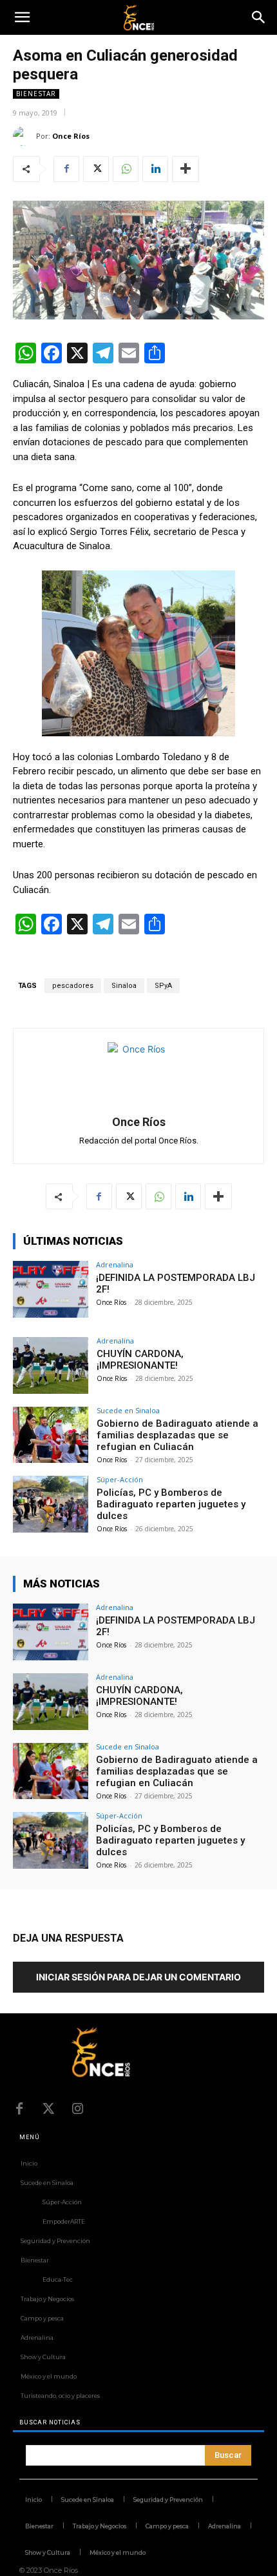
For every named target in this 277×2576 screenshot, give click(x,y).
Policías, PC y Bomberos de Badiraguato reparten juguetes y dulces (171, 1504)
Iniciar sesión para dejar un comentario (138, 1977)
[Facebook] (66, 169)
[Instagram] (77, 2109)
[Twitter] (96, 169)
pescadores (73, 986)
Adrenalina (115, 1264)
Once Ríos (71, 136)
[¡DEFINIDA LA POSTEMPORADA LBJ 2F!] (51, 1289)
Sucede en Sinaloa (128, 1410)
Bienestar (36, 94)
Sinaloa (124, 986)
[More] (186, 169)
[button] (22, 17)
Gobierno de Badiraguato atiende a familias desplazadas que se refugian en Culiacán (177, 1435)
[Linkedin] (155, 169)
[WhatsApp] (126, 169)
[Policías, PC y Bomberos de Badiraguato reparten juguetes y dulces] (51, 1504)
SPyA (163, 986)
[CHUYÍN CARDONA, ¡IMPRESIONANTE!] (51, 1365)
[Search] (259, 17)
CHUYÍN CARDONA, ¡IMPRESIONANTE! (140, 1360)
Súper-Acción (120, 1479)
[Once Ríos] (24, 136)
